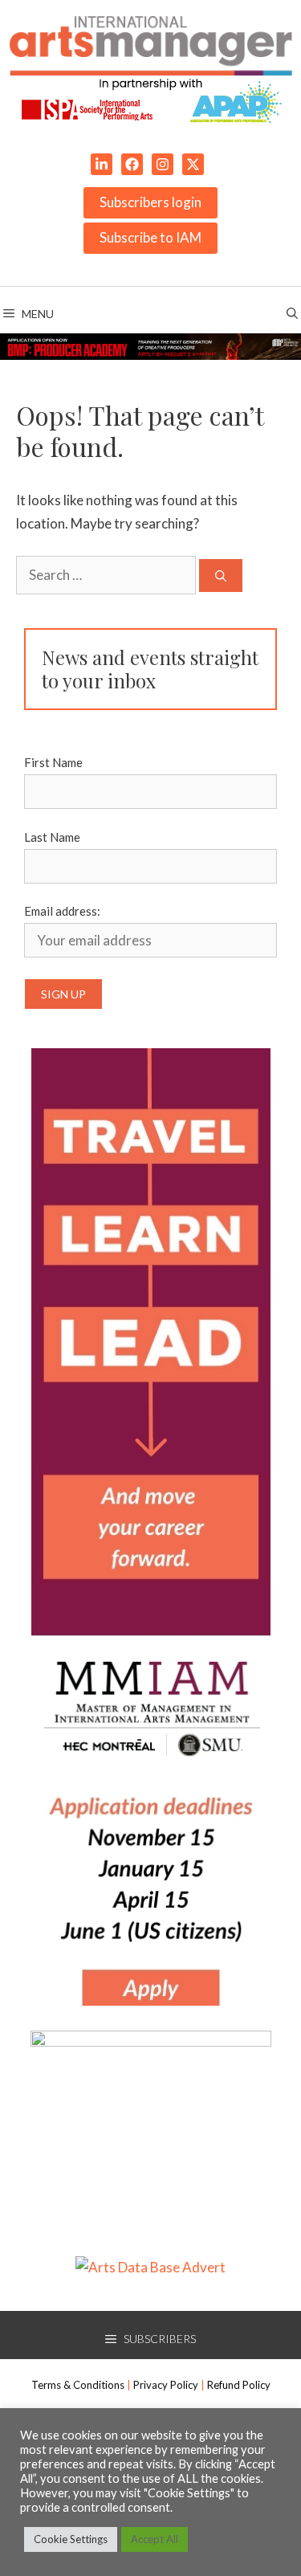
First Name (53, 762)
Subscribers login (150, 202)
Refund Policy (239, 2385)
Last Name (52, 837)
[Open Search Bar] (292, 314)
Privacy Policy (166, 2385)
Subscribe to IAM (150, 237)
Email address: (62, 911)
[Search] (221, 576)
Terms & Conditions (78, 2385)
